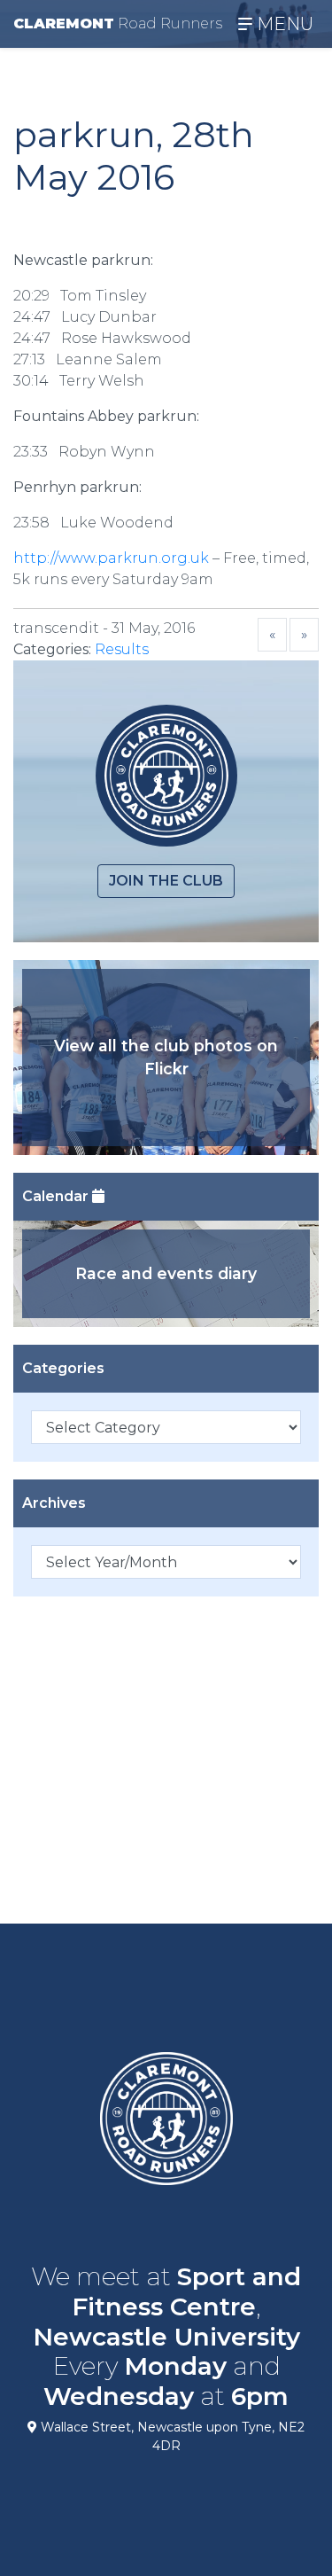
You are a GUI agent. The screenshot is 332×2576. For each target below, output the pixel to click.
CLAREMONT (118, 23)
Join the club (166, 881)
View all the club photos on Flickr (166, 1057)
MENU (283, 24)
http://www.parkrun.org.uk (111, 558)
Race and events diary (166, 1273)
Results (122, 649)
